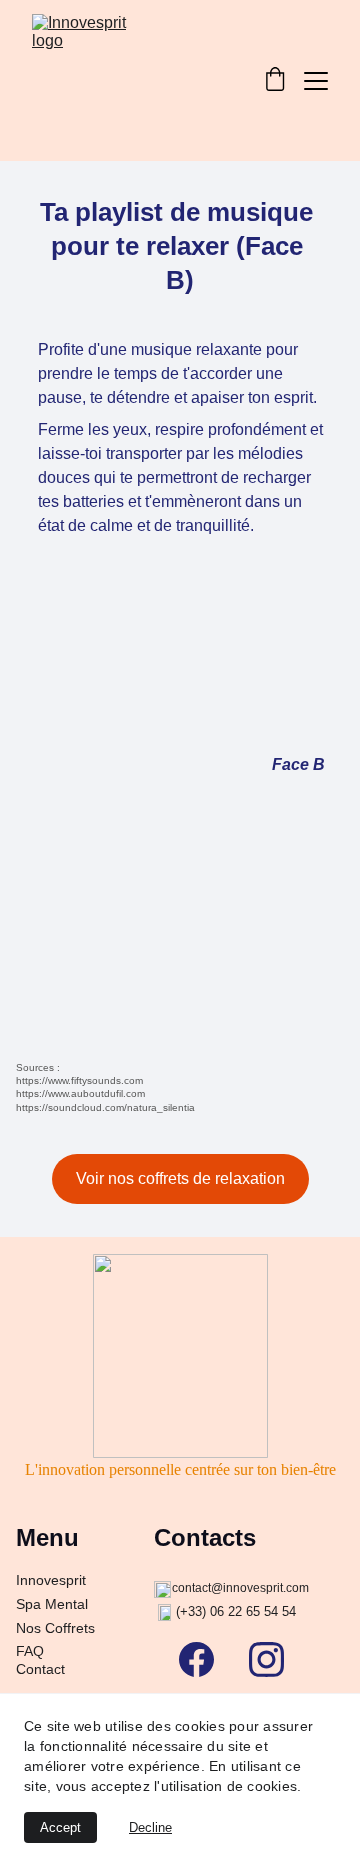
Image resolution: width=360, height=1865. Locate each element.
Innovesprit (51, 1580)
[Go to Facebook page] (206, 1659)
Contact (40, 1669)
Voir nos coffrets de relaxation (180, 1178)
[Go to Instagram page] (266, 1659)
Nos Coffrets (55, 1628)
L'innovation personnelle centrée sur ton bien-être (180, 1469)
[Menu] (316, 81)
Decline (150, 1827)
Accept (60, 1827)
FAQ (30, 1651)
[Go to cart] (275, 81)
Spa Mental (52, 1604)
